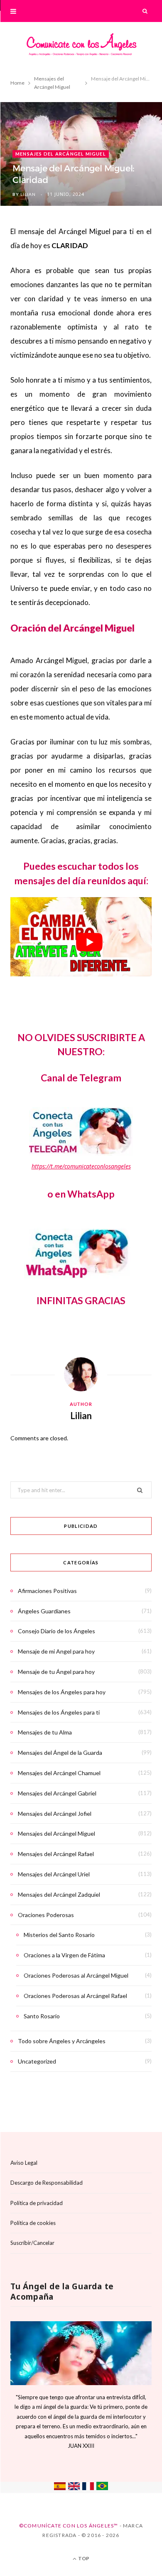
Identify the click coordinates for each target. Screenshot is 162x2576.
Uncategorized (37, 2061)
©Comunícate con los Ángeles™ (69, 2526)
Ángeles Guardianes (44, 1611)
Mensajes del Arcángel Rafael (56, 1854)
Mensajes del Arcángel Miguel (61, 154)
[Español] (60, 2488)
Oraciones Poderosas (46, 1915)
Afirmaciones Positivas (47, 1591)
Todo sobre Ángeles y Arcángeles (62, 2041)
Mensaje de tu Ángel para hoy (56, 1672)
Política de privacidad (37, 2203)
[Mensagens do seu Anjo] (102, 2488)
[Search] (145, 11)
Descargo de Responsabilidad (47, 2183)
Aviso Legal (24, 2163)
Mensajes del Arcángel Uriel (54, 1874)
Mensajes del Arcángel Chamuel (59, 1773)
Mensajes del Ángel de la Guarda (60, 1753)
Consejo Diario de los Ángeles (56, 1631)
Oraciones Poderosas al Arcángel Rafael (75, 1996)
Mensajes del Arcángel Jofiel (55, 1814)
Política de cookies (33, 2223)
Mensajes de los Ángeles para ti (59, 1712)
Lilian (28, 194)
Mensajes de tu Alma (45, 1732)
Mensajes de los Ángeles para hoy (62, 1692)
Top (83, 2558)
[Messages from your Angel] (74, 2488)
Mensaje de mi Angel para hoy (56, 1651)
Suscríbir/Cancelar (32, 2243)
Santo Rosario (42, 2016)
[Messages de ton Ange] (88, 2488)
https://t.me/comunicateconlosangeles (81, 1166)
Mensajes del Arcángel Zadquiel (59, 1894)
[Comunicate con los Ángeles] (81, 47)
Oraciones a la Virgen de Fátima (64, 1955)
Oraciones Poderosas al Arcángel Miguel (76, 1975)
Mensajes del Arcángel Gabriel (57, 1793)
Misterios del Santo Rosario (59, 1935)
